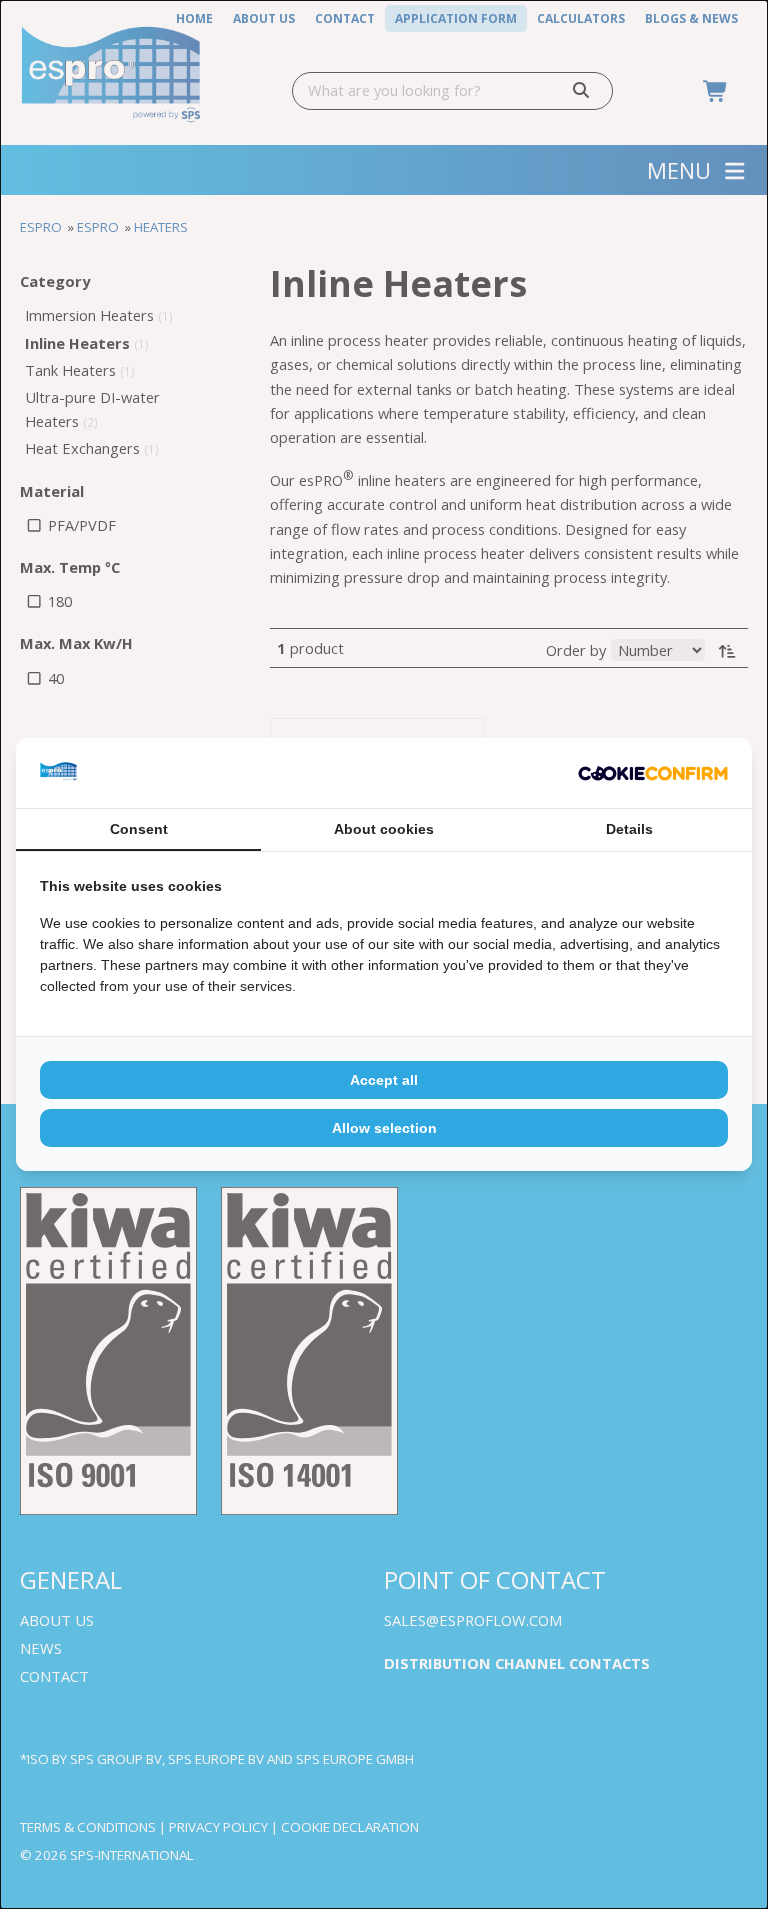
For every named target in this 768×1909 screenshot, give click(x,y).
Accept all (384, 1080)
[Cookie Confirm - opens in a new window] (653, 773)
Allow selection (384, 1128)
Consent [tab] (139, 829)
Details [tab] (629, 829)
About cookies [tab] (384, 829)
